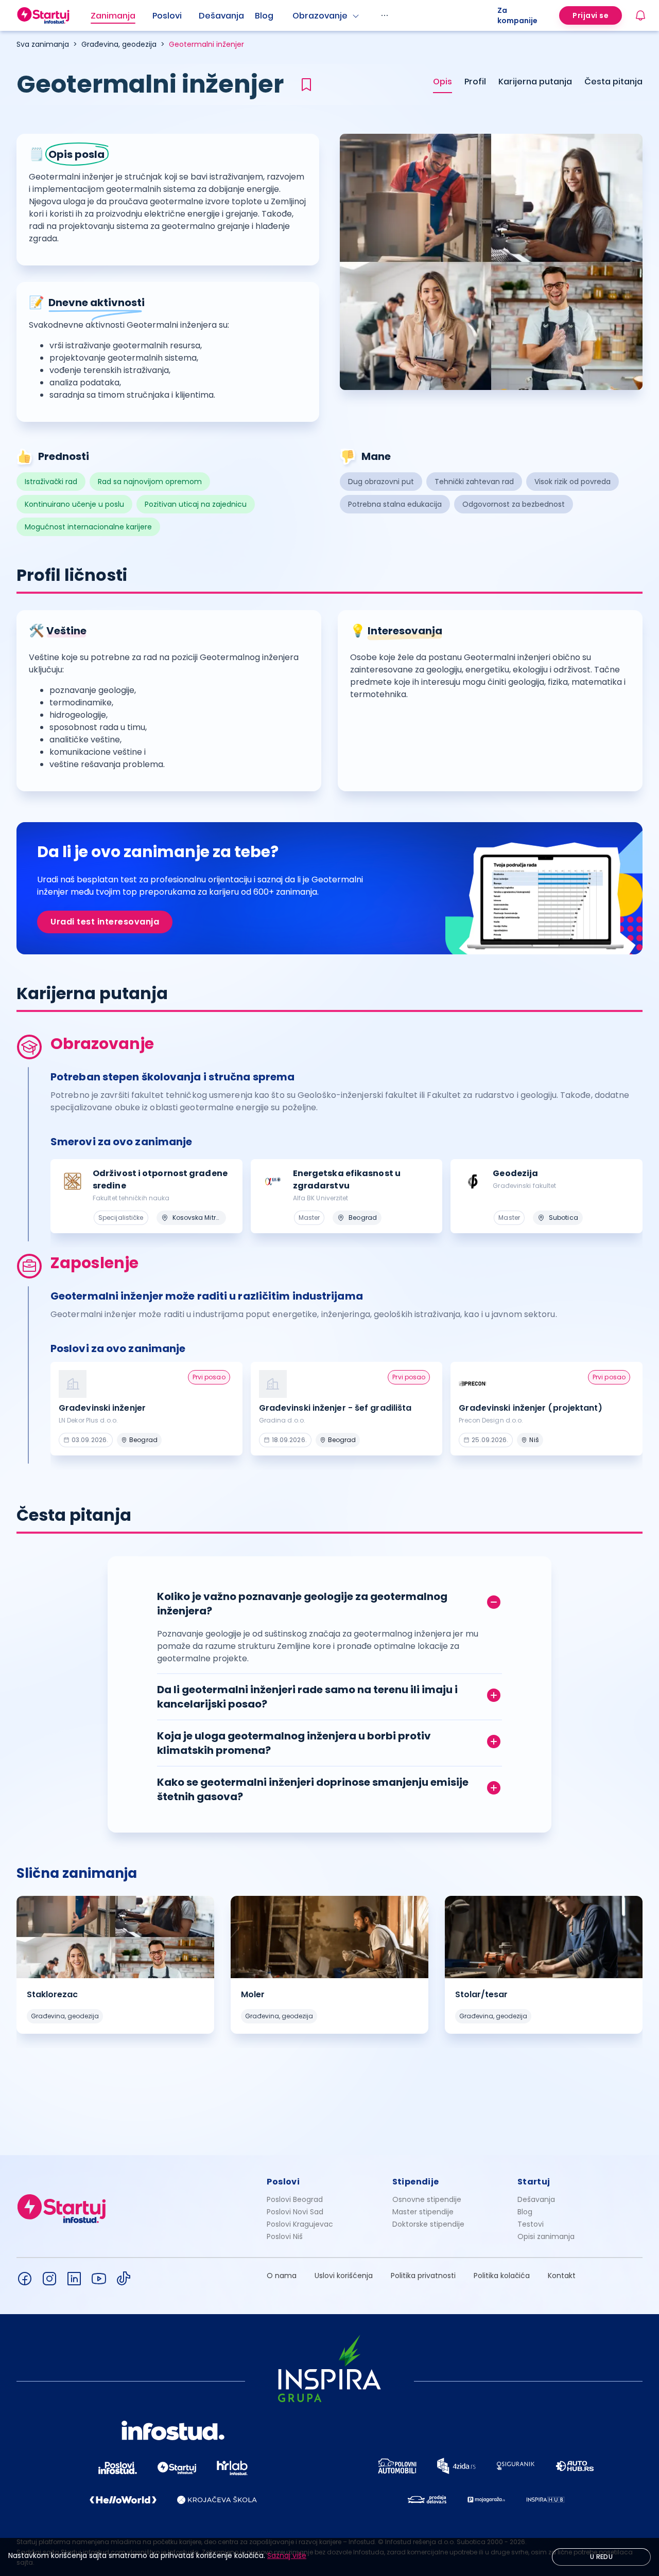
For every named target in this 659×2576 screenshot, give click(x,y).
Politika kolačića (502, 2276)
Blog (264, 16)
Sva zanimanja (43, 44)
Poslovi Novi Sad (295, 2212)
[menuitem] (122, 16)
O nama (282, 2276)
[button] (329, 1601)
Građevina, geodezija (119, 44)
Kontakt (562, 2276)
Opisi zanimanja (546, 2236)
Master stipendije (423, 2212)
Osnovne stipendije (427, 2199)
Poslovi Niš (285, 2236)
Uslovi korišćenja (344, 2276)
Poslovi (167, 16)
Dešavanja (536, 2199)
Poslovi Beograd (295, 2199)
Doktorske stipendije (428, 2224)
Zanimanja (113, 16)
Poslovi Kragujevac (300, 2224)
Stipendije (416, 2182)
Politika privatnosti (423, 2276)
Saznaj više (287, 2555)
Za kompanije (517, 15)
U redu (601, 2557)
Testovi (531, 2224)
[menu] (294, 15)
